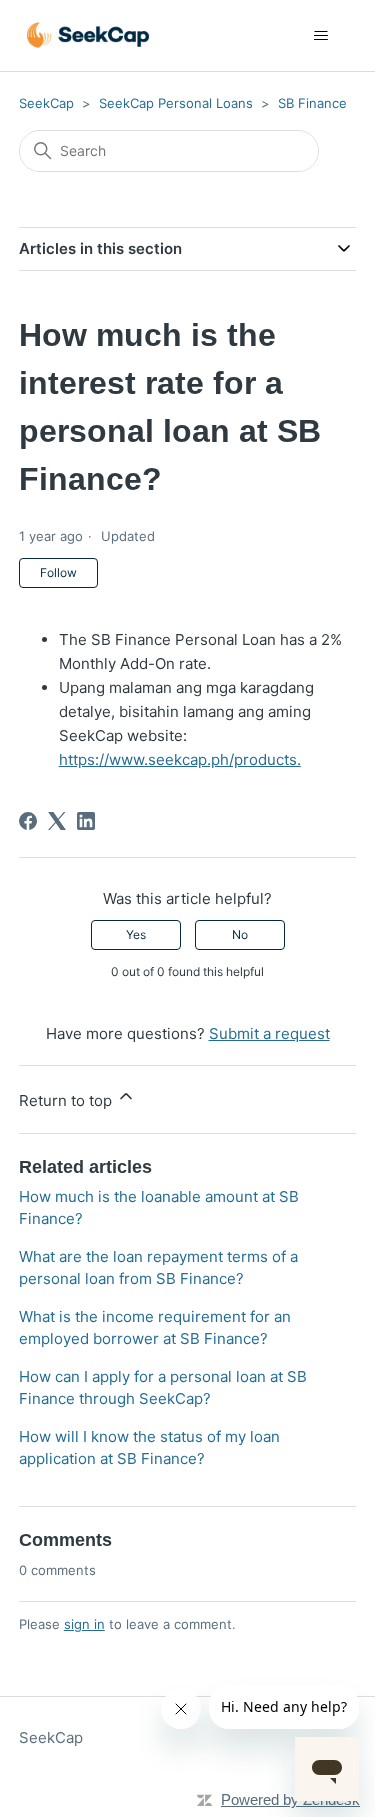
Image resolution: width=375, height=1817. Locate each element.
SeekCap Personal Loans (176, 103)
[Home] (88, 35)
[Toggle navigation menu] (320, 36)
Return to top (67, 1100)
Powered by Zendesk (290, 1799)
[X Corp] (57, 821)
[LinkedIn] (86, 821)
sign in (84, 1624)
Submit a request (269, 1033)
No (240, 934)
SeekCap (46, 103)
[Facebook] (28, 821)
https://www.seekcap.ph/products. (180, 759)
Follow (58, 572)
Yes (136, 934)
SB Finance (312, 103)
